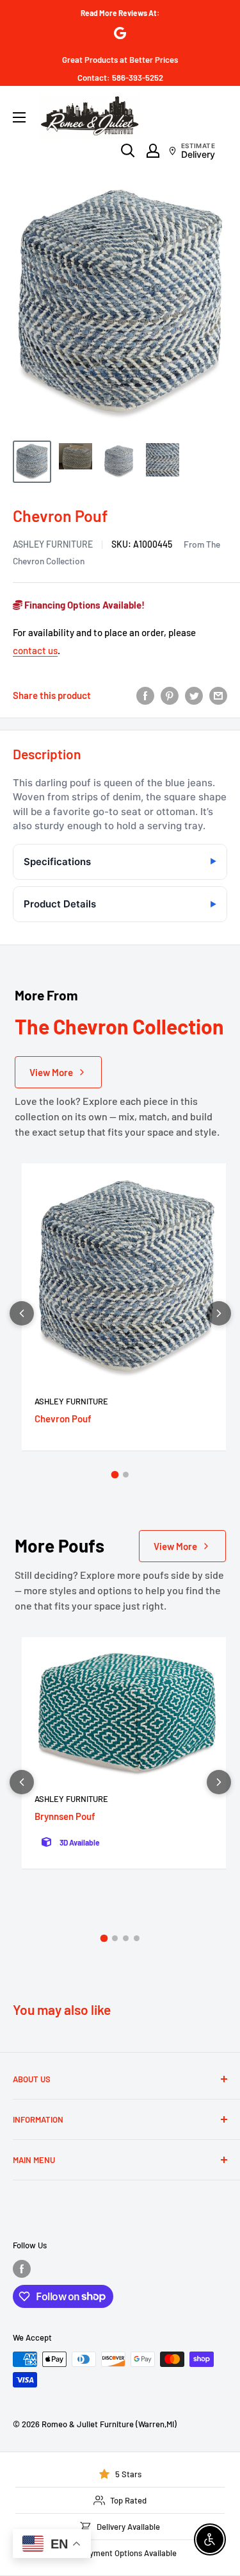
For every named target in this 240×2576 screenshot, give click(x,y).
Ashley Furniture (53, 544)
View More (51, 1072)
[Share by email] (218, 695)
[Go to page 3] (126, 1938)
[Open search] (128, 151)
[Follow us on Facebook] (22, 2269)
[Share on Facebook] (145, 695)
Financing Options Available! (84, 605)
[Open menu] (19, 117)
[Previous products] (22, 1313)
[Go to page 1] (115, 1474)
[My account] (153, 151)
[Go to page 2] (126, 1475)
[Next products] (219, 1313)
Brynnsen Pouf (65, 1816)
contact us (35, 650)
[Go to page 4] (137, 1938)
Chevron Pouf (63, 1418)
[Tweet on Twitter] (194, 695)
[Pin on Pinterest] (170, 695)
